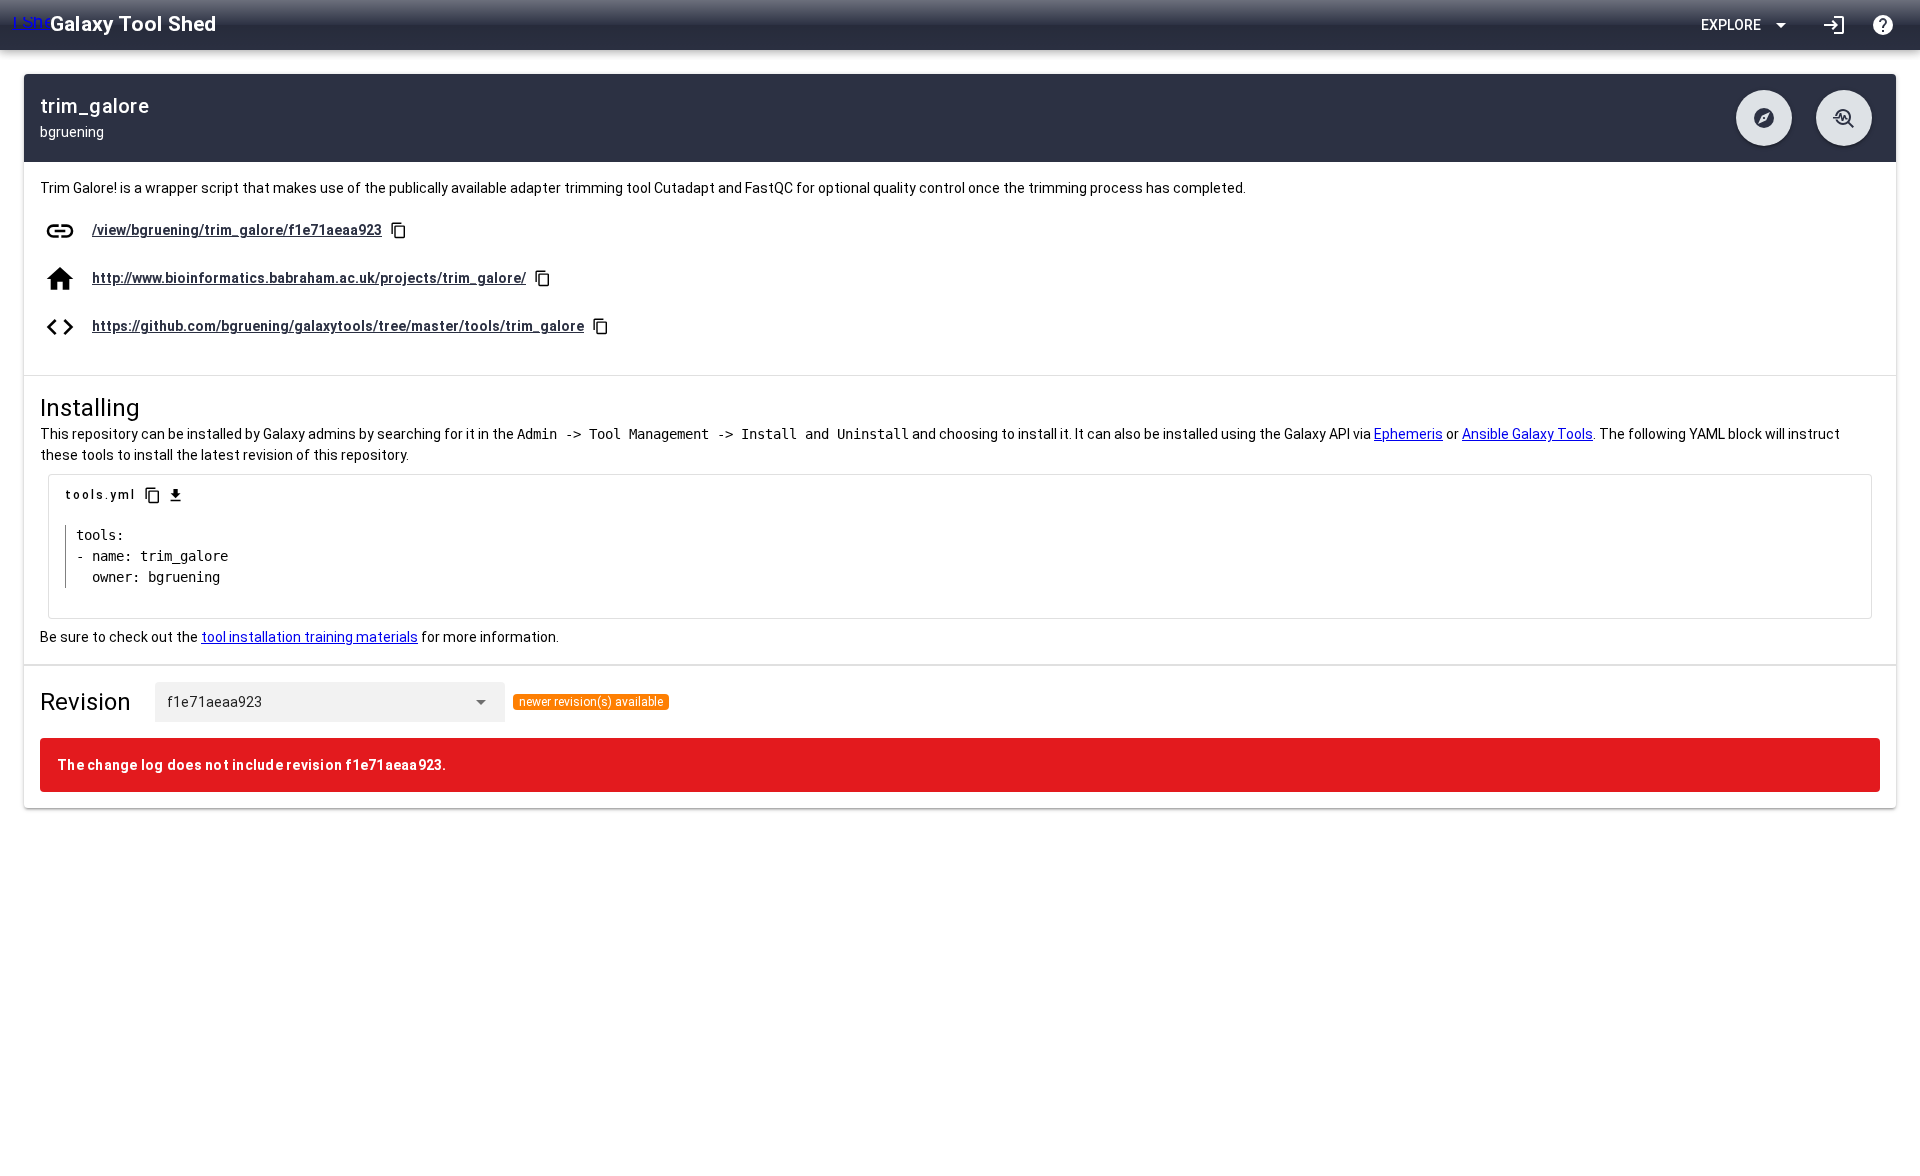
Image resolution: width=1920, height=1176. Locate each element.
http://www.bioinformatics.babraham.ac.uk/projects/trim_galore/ (309, 278)
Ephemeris (1408, 434)
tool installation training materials (309, 637)
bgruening (72, 132)
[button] (1764, 118)
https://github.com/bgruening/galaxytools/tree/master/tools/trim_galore (338, 326)
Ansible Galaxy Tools (1527, 434)
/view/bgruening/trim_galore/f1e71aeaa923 (237, 230)
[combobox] (363, 702)
